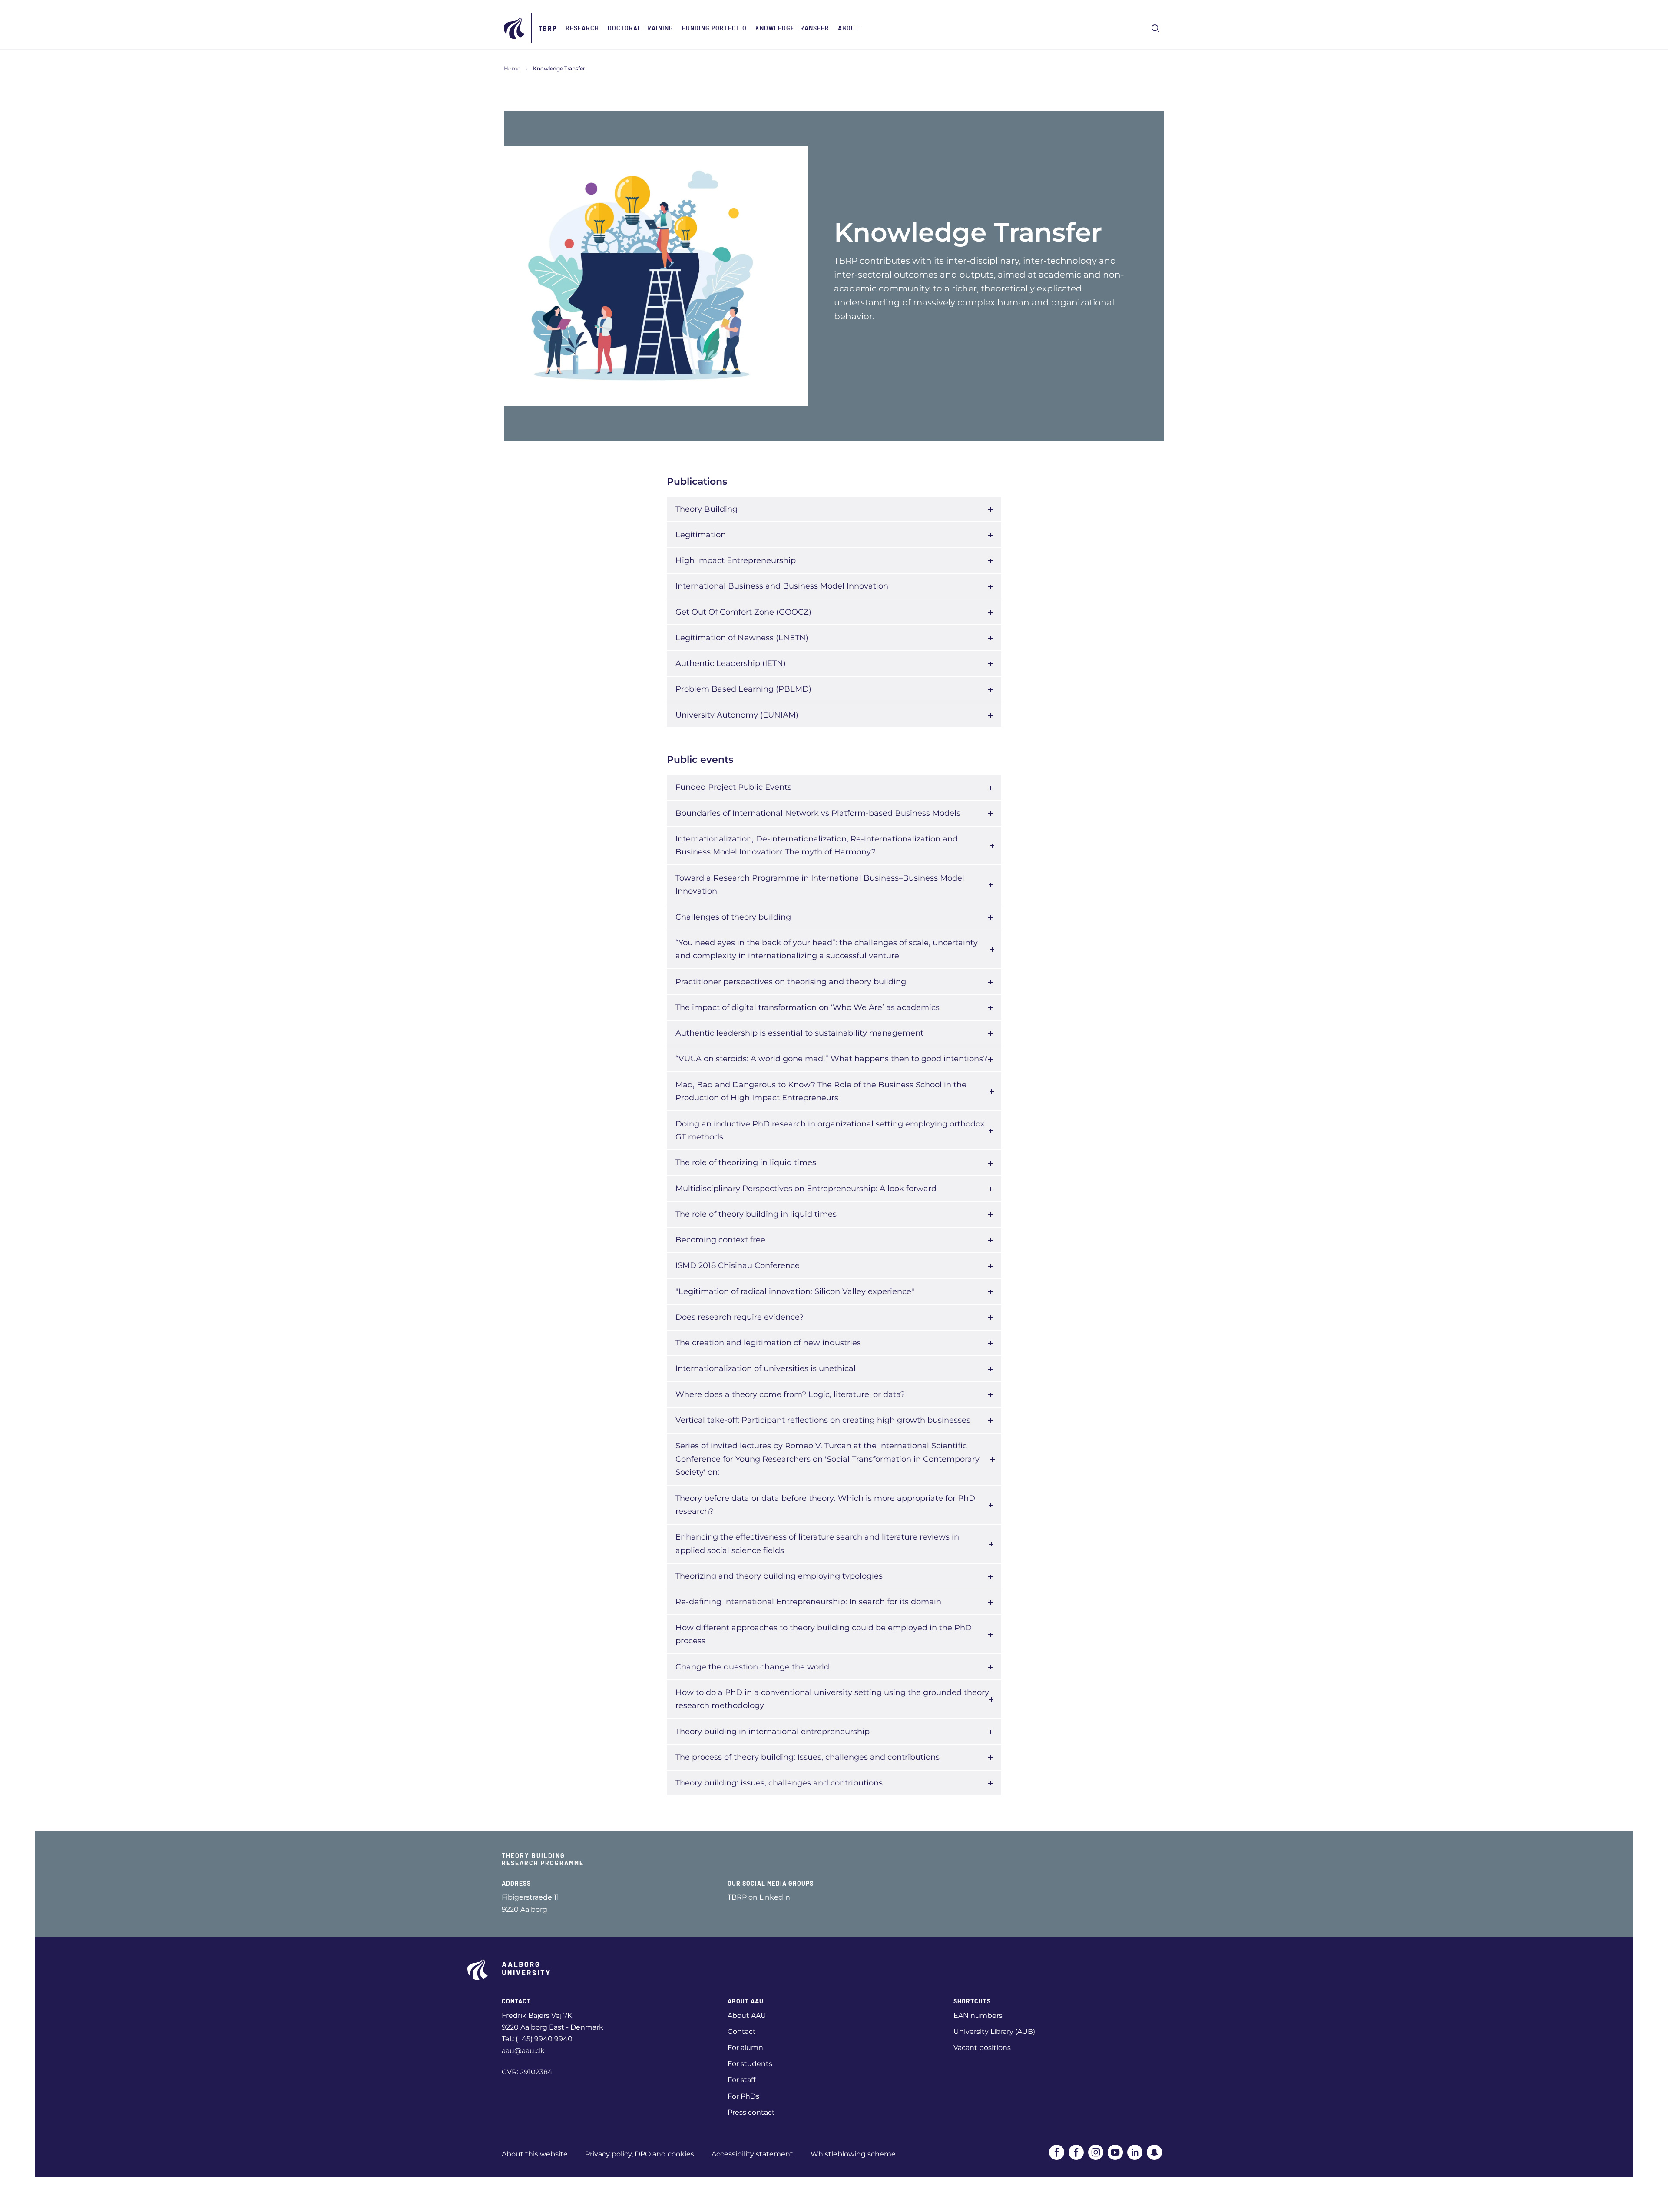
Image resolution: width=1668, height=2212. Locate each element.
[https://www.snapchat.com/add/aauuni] (1154, 2152)
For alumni (746, 2048)
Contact (742, 2032)
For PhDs (743, 2096)
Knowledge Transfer (792, 28)
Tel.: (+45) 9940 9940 (537, 2039)
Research (582, 28)
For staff (741, 2080)
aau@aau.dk (523, 2051)
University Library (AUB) (994, 2032)
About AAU (747, 2015)
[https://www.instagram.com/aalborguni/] (1096, 2152)
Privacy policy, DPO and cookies (640, 2154)
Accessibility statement (752, 2154)
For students (750, 2064)
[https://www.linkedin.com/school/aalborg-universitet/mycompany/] (1135, 2152)
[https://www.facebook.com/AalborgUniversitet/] (1057, 2152)
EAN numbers (978, 2015)
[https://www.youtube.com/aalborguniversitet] (1115, 2152)
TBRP (548, 28)
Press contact (751, 2112)
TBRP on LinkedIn (759, 1897)
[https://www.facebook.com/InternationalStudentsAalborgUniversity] (1076, 2152)
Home (512, 68)
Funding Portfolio (714, 28)
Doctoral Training (640, 28)
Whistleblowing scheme (853, 2154)
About (849, 28)
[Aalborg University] (515, 28)
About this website (535, 2154)
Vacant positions (982, 2048)
